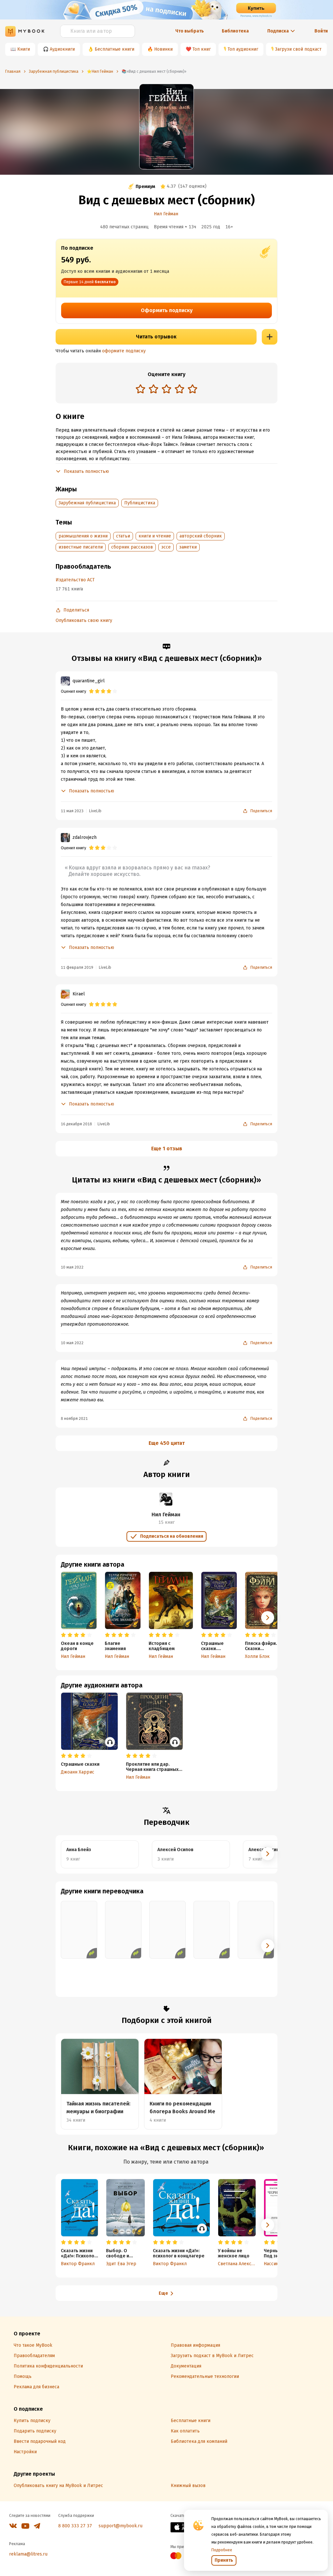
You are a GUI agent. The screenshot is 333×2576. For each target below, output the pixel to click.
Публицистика (140, 503)
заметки (188, 547)
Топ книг (202, 49)
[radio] (140, 389)
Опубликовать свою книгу (84, 620)
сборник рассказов (132, 547)
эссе (166, 547)
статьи (123, 536)
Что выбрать (190, 31)
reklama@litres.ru (28, 2554)
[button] (268, 1618)
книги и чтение (155, 536)
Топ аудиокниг (243, 49)
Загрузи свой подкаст (298, 49)
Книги (24, 49)
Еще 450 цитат (167, 1443)
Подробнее (222, 2550)
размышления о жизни (83, 536)
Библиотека (235, 31)
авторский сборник (201, 536)
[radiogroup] (166, 390)
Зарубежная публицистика (87, 503)
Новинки (163, 49)
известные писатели (81, 547)
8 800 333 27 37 (75, 2526)
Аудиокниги (62, 49)
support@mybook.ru (120, 2526)
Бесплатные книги (114, 49)
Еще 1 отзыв (167, 1149)
